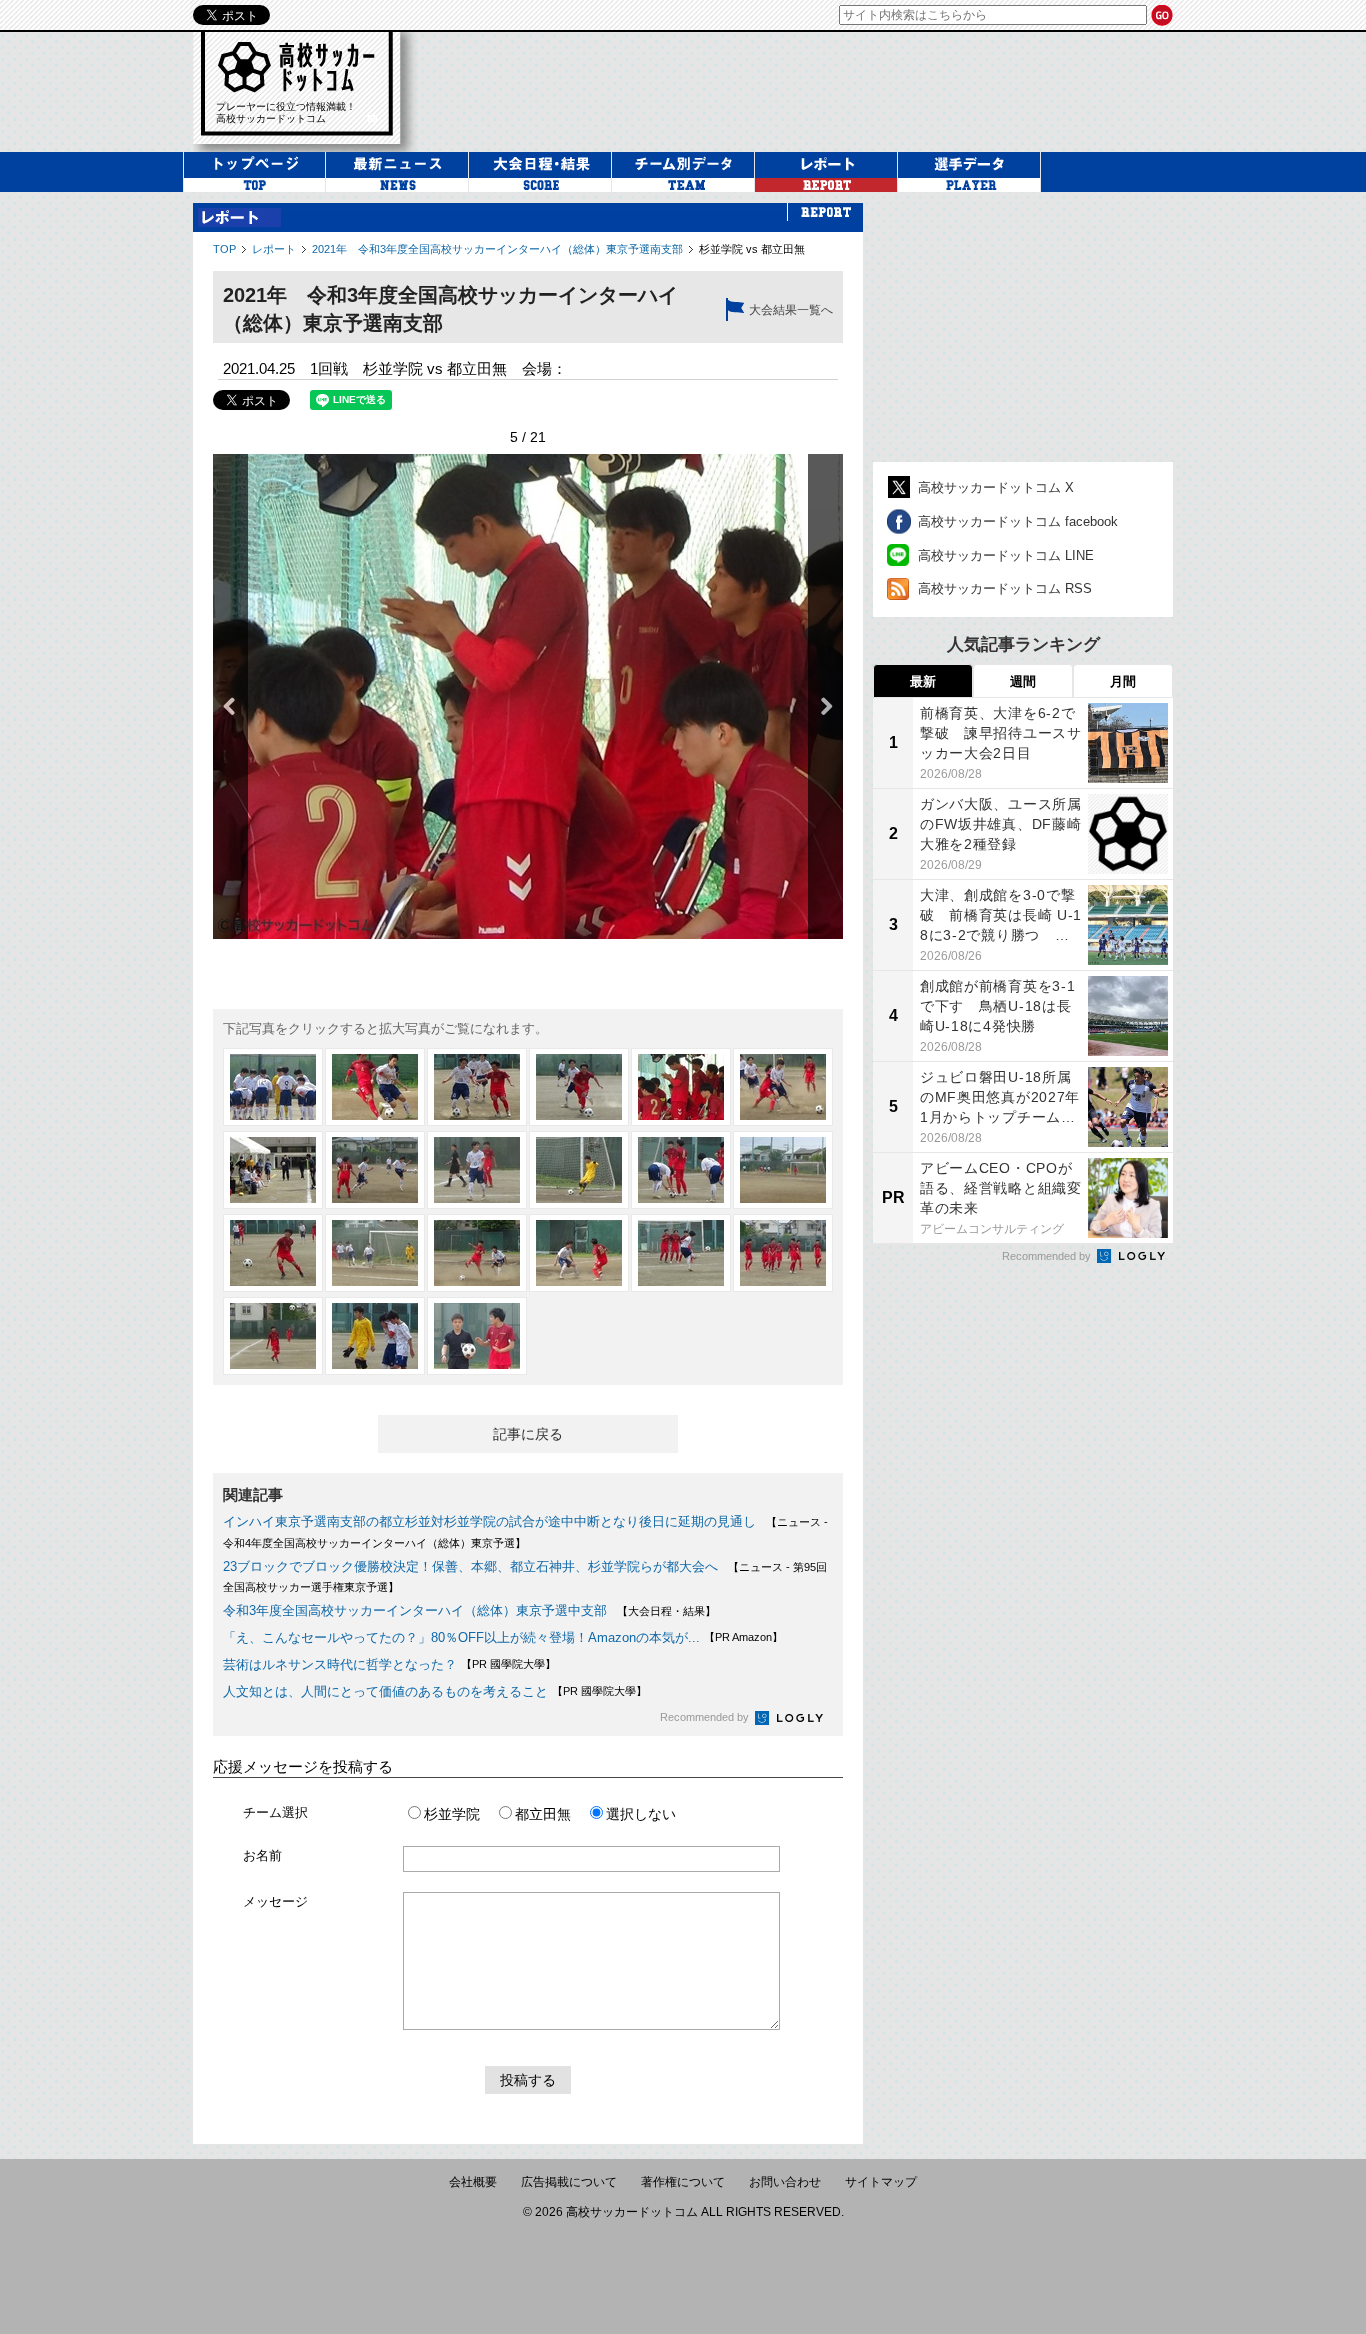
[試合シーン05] (681, 1087)
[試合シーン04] (579, 1087)
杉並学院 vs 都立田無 (752, 249)
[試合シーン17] (681, 1253)
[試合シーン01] (273, 1087)
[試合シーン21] (477, 1336)
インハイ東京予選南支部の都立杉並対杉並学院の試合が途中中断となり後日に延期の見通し (489, 1521)
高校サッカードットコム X (996, 487)
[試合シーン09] (477, 1170)
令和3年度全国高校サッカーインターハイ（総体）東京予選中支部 (415, 1610)
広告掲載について (569, 2182)
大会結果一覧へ (791, 310)
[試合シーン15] (477, 1253)
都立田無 (543, 1814)
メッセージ (275, 1901)
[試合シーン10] (579, 1170)
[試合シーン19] (273, 1336)
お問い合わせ (785, 2182)
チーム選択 (275, 1812)
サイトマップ (881, 2182)
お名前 (262, 1855)
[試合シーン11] (681, 1170)
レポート (274, 249)
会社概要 (473, 2182)
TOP (224, 249)
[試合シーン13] (273, 1253)
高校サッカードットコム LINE (1006, 555)
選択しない (641, 1814)
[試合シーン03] (477, 1087)
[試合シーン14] (375, 1253)
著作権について (683, 2182)
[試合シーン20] (375, 1336)
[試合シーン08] (375, 1170)
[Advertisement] (807, 89)
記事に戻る (528, 1434)
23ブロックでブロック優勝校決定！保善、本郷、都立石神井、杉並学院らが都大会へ (470, 1566)
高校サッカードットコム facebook (1018, 521)
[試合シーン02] (375, 1087)
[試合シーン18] (783, 1253)
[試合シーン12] (783, 1170)
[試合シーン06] (783, 1087)
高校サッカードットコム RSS (1005, 588)
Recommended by (706, 1717)
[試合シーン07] (273, 1170)
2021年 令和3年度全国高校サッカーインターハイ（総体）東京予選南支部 (497, 249)
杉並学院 (452, 1814)
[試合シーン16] (579, 1253)
